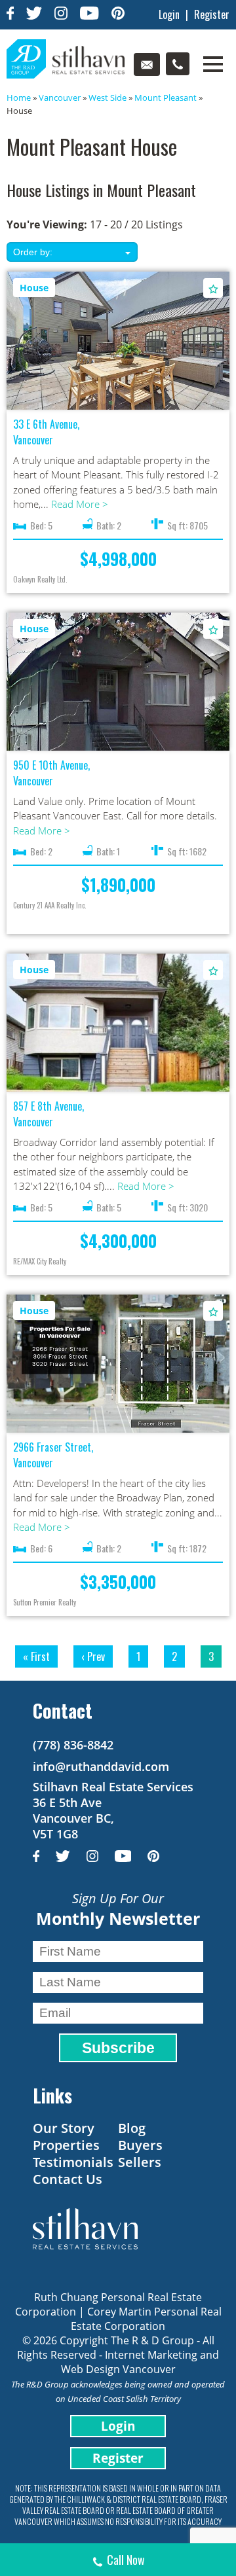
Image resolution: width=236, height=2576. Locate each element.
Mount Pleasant (166, 98)
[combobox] (72, 252)
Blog (132, 2128)
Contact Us (68, 2179)
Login (169, 14)
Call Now (126, 2560)
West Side (108, 98)
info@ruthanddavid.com (101, 1766)
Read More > (80, 504)
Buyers (140, 2145)
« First (36, 1656)
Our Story (64, 2128)
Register (212, 14)
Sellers (140, 2162)
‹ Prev (93, 1656)
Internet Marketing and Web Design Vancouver (140, 2362)
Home (19, 98)
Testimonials (73, 2162)
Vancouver (60, 98)
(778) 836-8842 (73, 1745)
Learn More (118, 338)
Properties (66, 2145)
